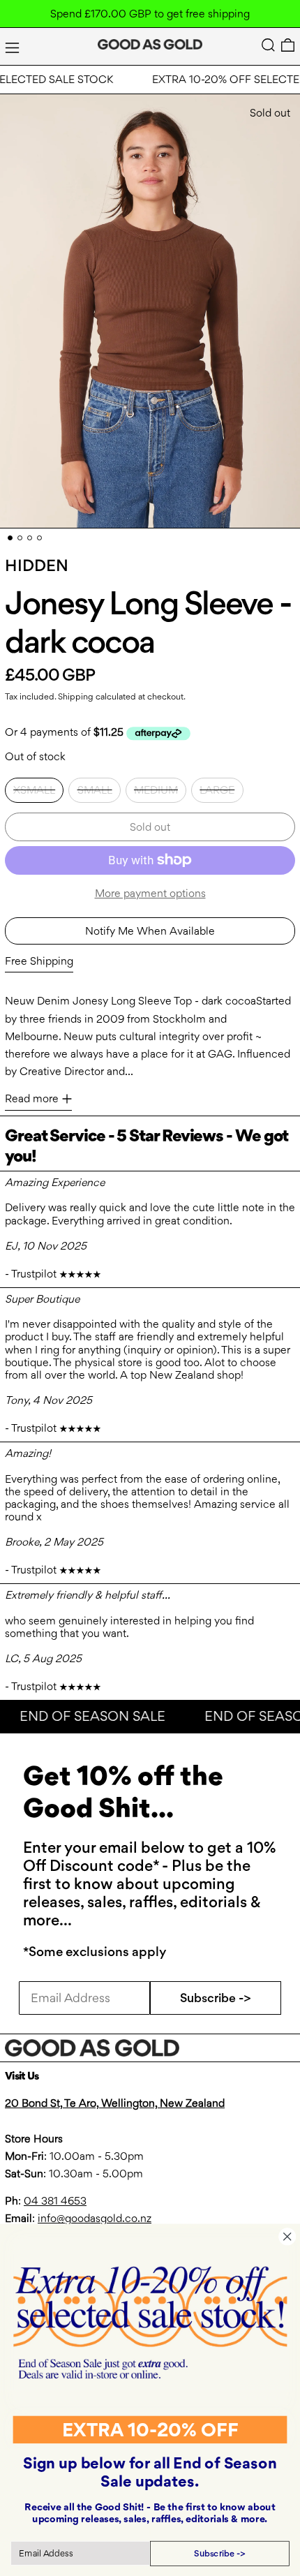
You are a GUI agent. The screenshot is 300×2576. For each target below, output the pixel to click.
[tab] (10, 538)
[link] (150, 2322)
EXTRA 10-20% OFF (150, 2429)
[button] (268, 45)
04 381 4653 (55, 2201)
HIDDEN (37, 565)
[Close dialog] (287, 2236)
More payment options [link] (150, 893)
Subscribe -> (216, 1998)
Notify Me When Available (150, 931)
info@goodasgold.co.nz (95, 2218)
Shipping (76, 696)
